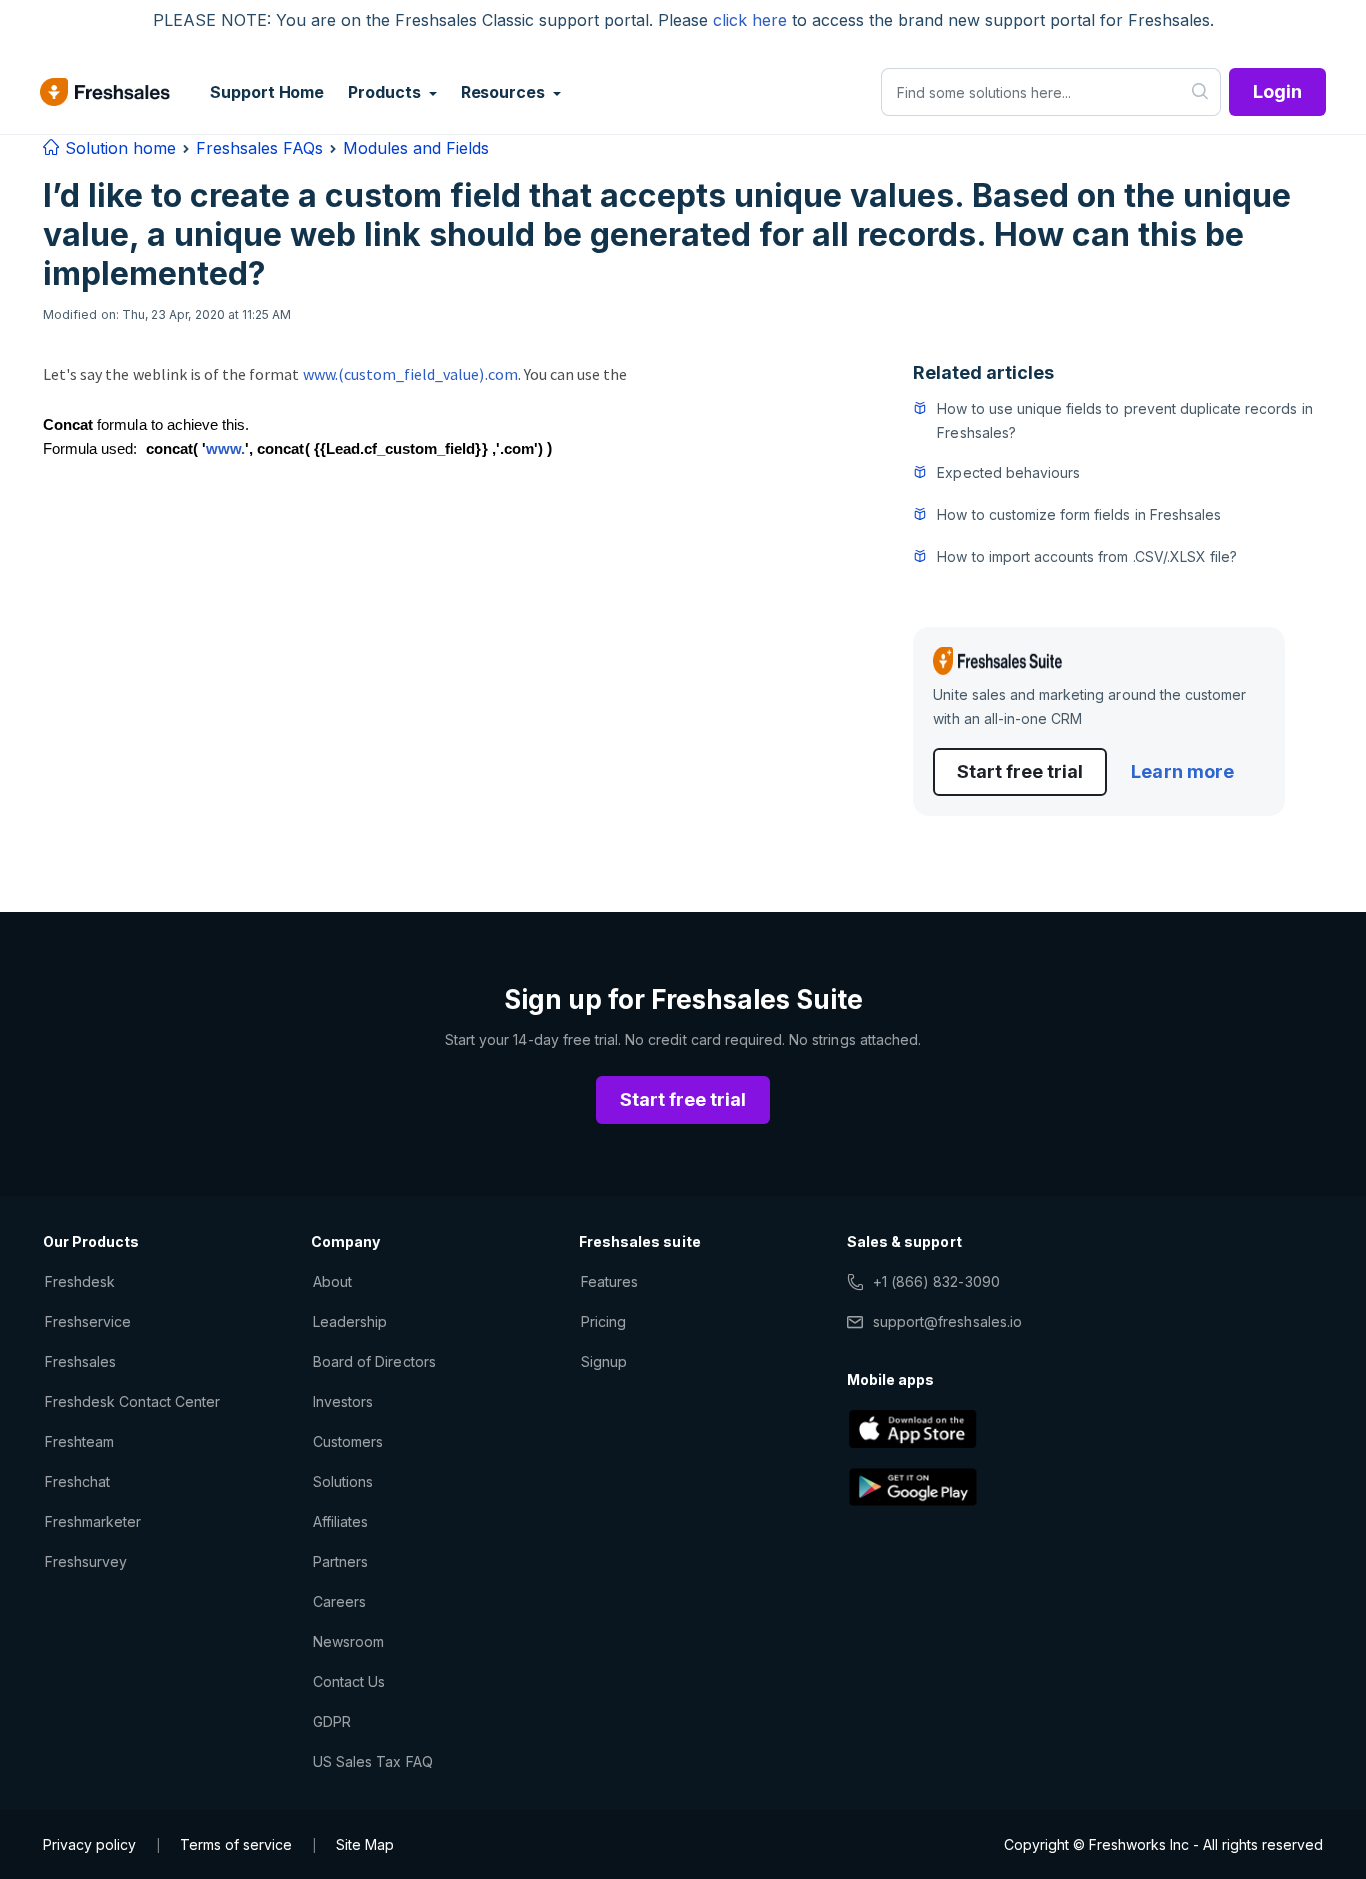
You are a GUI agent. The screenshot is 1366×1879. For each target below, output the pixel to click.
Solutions (343, 1481)
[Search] (1200, 92)
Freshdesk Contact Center (132, 1401)
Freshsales (80, 1361)
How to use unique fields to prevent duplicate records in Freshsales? (1124, 420)
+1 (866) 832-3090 (936, 1281)
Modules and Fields (416, 148)
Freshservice (88, 1321)
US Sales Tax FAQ (373, 1761)
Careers (339, 1601)
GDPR (332, 1721)
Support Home (267, 92)
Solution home (118, 148)
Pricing (603, 1321)
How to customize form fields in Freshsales (1079, 514)
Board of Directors (374, 1361)
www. (225, 449)
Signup (604, 1361)
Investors (343, 1401)
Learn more (1182, 771)
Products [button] (386, 92)
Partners (340, 1561)
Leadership (350, 1321)
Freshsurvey (86, 1561)
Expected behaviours (1008, 472)
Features (609, 1281)
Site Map (365, 1844)
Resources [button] (505, 92)
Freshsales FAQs (259, 148)
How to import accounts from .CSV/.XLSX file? (1087, 556)
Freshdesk (80, 1281)
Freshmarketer (93, 1521)
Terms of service (236, 1844)
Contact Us (349, 1681)
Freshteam (79, 1441)
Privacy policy (89, 1844)
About (332, 1281)
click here (750, 20)
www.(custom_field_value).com (410, 374)
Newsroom (348, 1641)
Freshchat (77, 1481)
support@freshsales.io (947, 1321)
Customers (348, 1441)
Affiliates (340, 1521)
